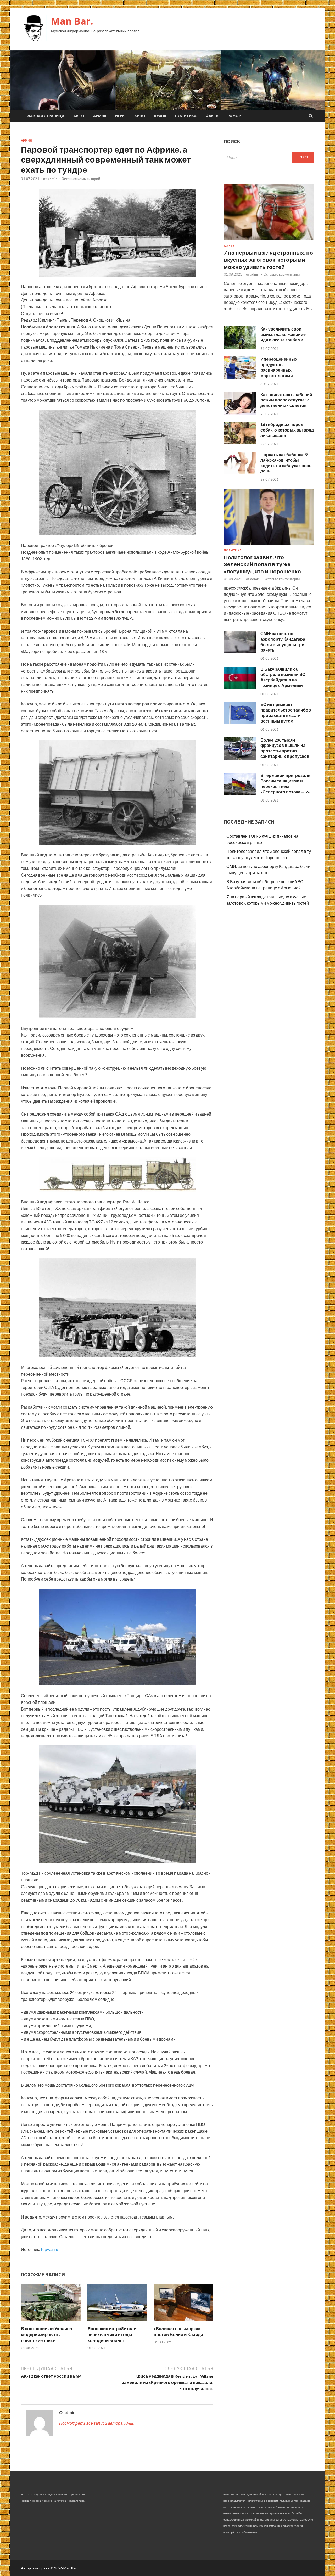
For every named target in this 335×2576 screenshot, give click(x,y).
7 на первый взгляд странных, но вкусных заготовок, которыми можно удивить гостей (268, 260)
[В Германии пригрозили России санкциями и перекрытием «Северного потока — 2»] (240, 794)
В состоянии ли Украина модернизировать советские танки (46, 2334)
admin (53, 179)
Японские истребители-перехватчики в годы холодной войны (113, 2334)
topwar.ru (49, 2249)
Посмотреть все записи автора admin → (99, 2423)
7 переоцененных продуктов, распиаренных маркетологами (279, 367)
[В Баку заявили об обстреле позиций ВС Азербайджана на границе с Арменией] (240, 687)
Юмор (235, 116)
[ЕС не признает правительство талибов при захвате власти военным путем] (240, 723)
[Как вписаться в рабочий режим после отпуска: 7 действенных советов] (240, 413)
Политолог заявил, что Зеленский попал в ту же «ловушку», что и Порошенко (262, 564)
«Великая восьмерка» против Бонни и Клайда (178, 2331)
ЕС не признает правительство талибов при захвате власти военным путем (286, 712)
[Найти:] (269, 157)
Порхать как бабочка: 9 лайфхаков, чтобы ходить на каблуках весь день (286, 463)
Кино (140, 116)
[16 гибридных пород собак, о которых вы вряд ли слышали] (240, 443)
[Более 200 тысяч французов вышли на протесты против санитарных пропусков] (240, 758)
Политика (186, 116)
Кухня (160, 116)
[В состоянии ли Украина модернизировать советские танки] (51, 2323)
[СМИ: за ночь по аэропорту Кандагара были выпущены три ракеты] (240, 652)
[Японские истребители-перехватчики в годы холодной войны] (117, 2323)
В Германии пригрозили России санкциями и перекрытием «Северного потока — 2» (285, 783)
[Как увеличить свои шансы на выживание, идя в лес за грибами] (240, 347)
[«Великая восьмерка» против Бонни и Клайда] (183, 2323)
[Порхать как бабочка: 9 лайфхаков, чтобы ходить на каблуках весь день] (240, 473)
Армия (100, 116)
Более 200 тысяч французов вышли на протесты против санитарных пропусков (285, 748)
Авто (79, 116)
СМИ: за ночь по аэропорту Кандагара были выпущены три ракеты (283, 642)
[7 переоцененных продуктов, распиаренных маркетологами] (240, 377)
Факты (213, 116)
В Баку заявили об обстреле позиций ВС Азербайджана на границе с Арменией (283, 677)
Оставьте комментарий (81, 179)
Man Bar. (72, 21)
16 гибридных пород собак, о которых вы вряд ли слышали (287, 430)
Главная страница (45, 116)
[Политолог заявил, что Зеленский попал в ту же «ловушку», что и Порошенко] (269, 545)
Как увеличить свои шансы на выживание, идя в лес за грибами (284, 334)
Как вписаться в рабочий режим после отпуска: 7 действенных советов (286, 400)
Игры (120, 116)
